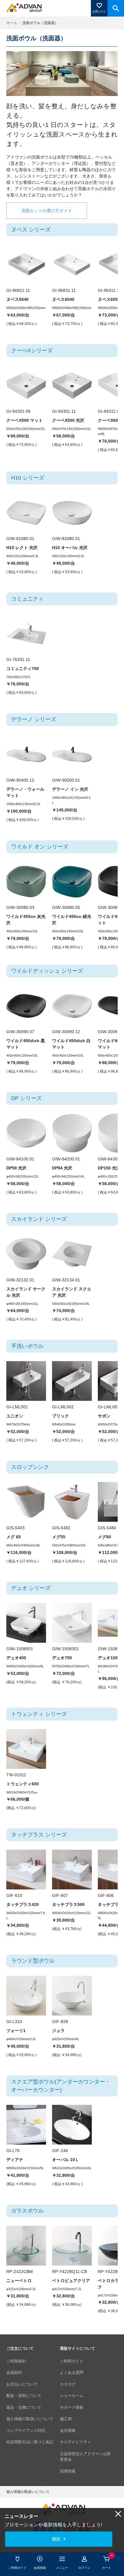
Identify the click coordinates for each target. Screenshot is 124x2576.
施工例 (66, 2419)
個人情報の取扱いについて (30, 2419)
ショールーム (72, 2396)
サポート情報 (72, 2407)
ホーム (12, 23)
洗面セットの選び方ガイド (47, 211)
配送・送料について (24, 2396)
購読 (56, 2539)
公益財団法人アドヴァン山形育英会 (85, 2457)
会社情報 (68, 2431)
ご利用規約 (16, 2361)
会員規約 (14, 2372)
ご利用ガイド (72, 2361)
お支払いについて (22, 2384)
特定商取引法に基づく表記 (30, 2442)
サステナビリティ (76, 2442)
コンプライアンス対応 (26, 2431)
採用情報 (68, 2471)
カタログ (68, 2384)
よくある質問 (72, 2372)
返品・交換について (24, 2407)
